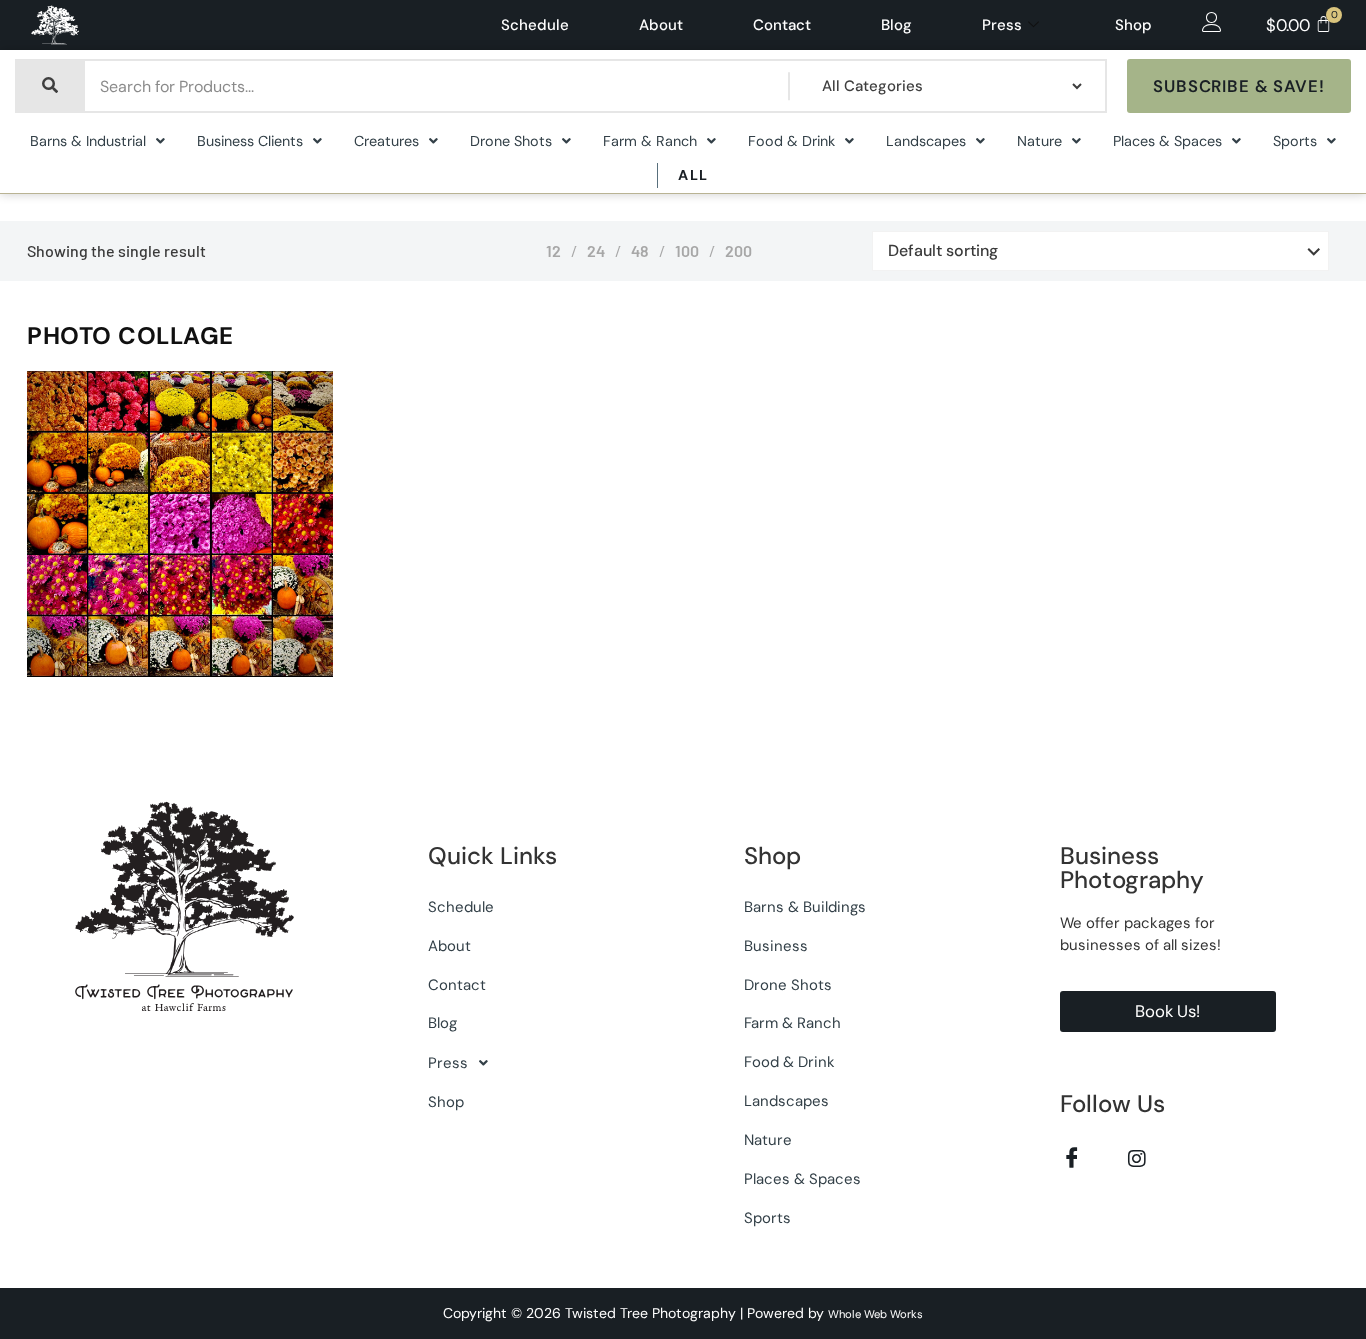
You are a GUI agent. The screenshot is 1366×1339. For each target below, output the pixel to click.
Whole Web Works (875, 1314)
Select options (255, 673)
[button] (97, 141)
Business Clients (250, 141)
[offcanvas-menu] (1212, 23)
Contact (782, 25)
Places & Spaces (1167, 141)
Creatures (386, 141)
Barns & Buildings (805, 907)
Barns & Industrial (88, 141)
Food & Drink (791, 141)
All (693, 175)
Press (1002, 25)
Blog (896, 25)
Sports (1295, 141)
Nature (1039, 141)
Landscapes (926, 141)
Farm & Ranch (650, 141)
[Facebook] (1072, 1158)
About (661, 25)
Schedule (535, 25)
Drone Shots (511, 141)
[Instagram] (1137, 1158)
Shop (1133, 25)
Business (776, 946)
